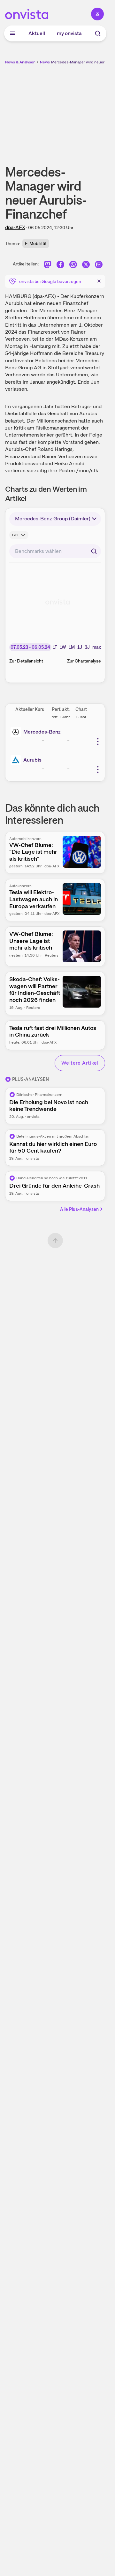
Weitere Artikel (80, 1063)
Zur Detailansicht (26, 661)
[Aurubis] (17, 760)
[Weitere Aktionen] (98, 742)
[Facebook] (60, 265)
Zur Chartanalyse (84, 661)
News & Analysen (20, 62)
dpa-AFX (15, 227)
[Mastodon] (48, 265)
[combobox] (55, 551)
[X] (86, 265)
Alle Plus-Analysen (79, 1209)
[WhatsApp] (73, 265)
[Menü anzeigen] (12, 33)
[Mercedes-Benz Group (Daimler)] (17, 732)
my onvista (69, 33)
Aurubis (32, 760)
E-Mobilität (36, 243)
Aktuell (37, 33)
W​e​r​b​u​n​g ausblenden (79, 110)
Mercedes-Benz (42, 732)
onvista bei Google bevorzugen (50, 281)
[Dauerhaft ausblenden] (99, 281)
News (45, 62)
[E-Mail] (99, 265)
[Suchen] (94, 551)
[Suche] (98, 33)
